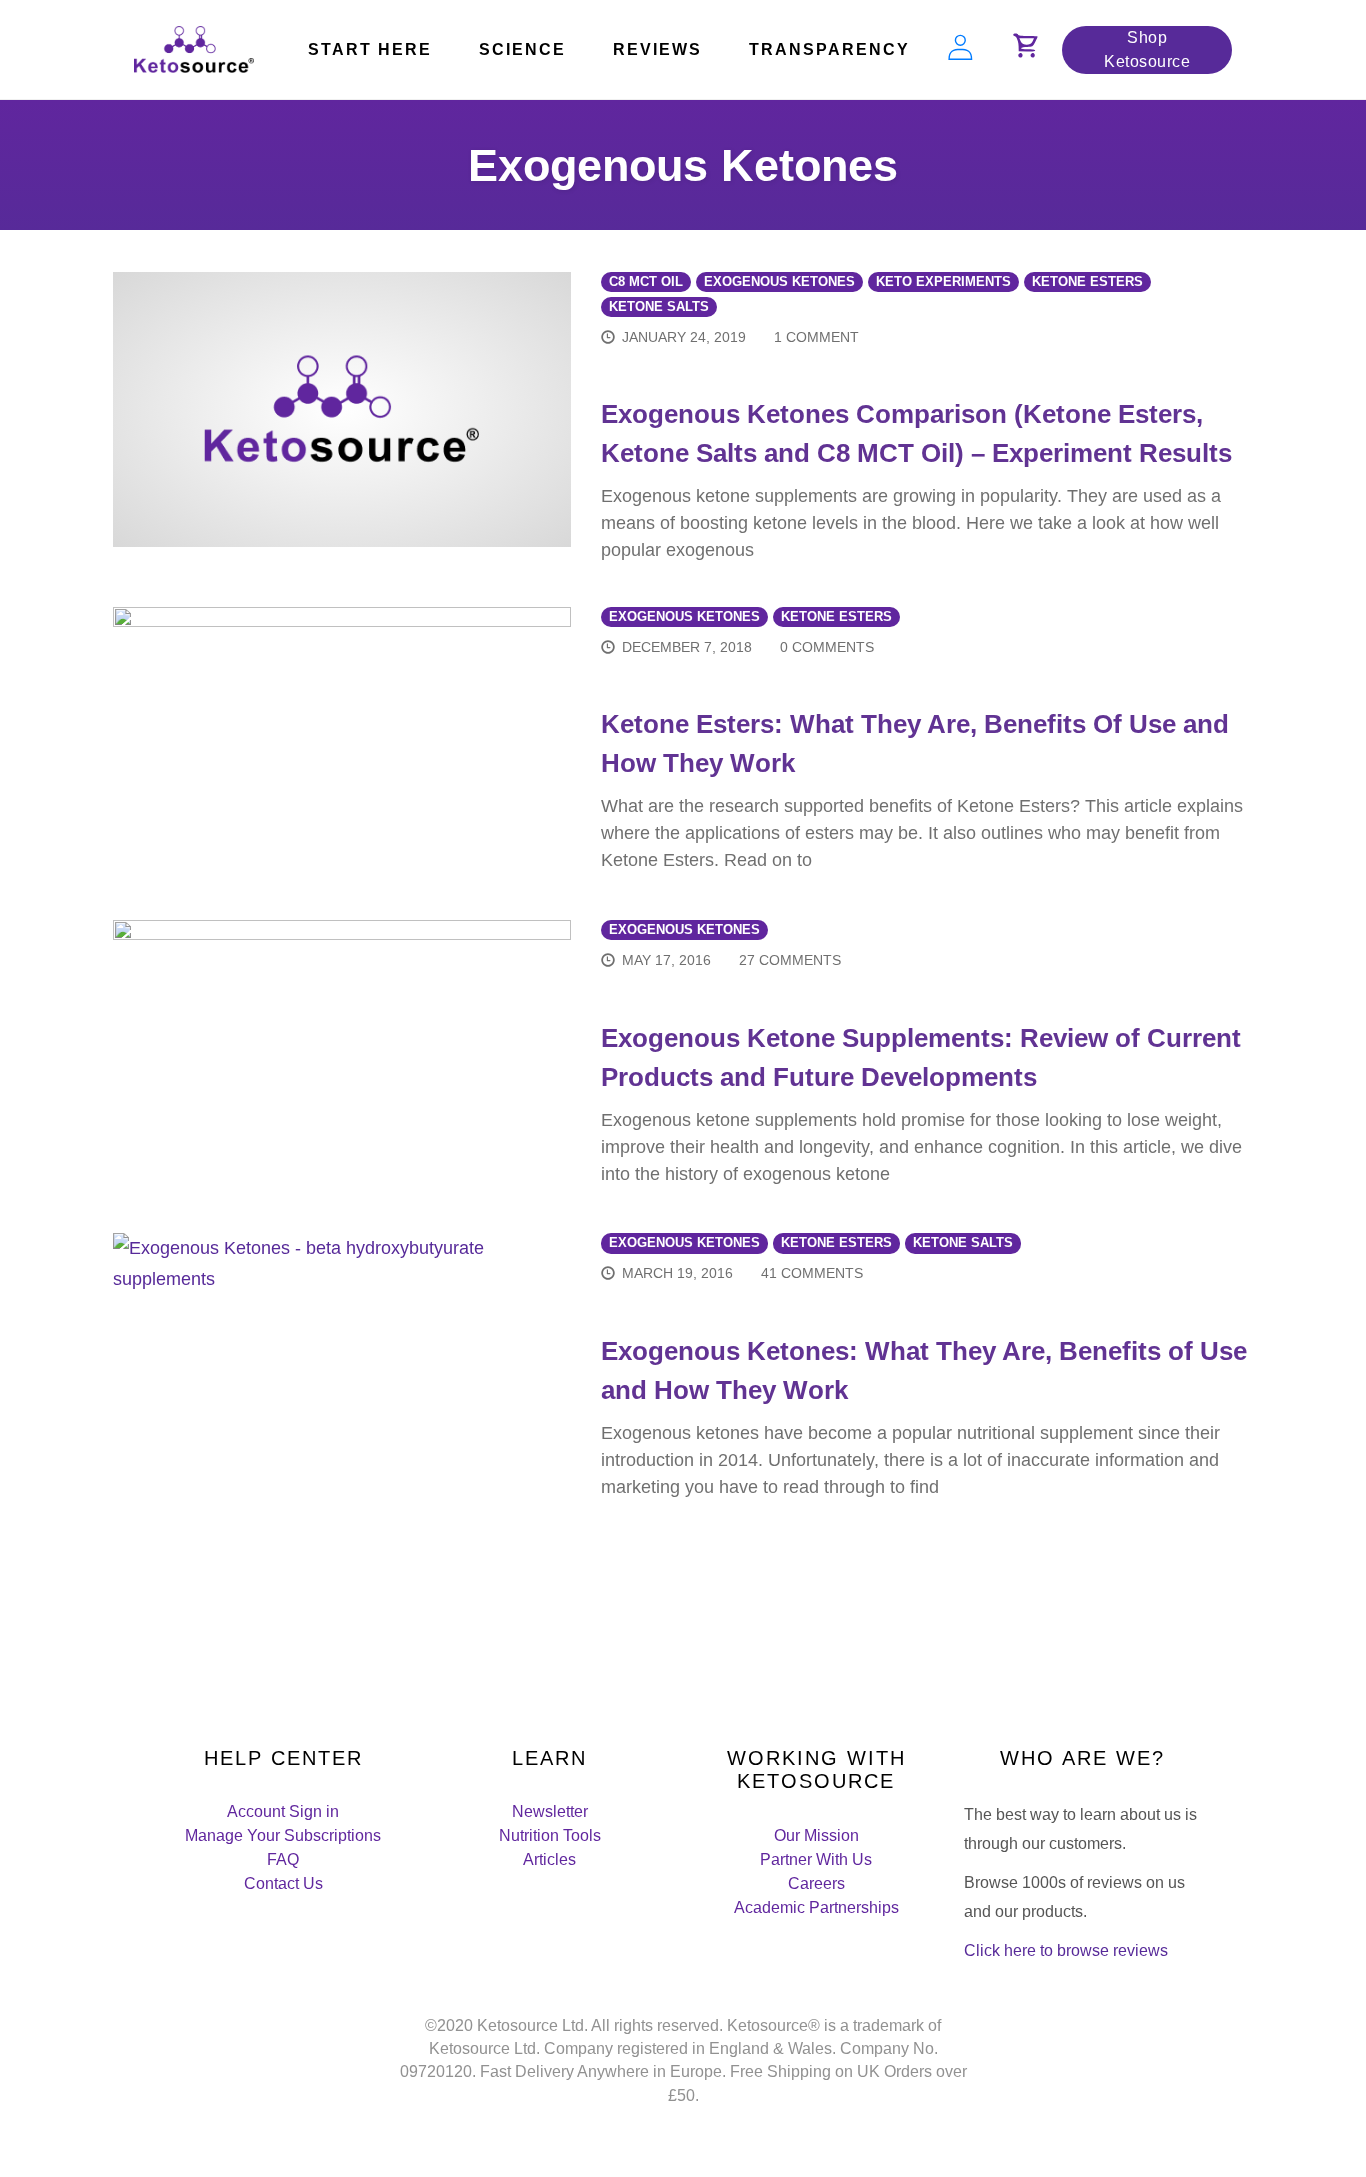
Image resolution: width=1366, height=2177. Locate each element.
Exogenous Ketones (779, 282)
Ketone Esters (1087, 282)
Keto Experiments (943, 282)
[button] (1026, 54)
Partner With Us (816, 1859)
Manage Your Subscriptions (283, 1835)
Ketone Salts (659, 307)
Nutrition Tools (550, 1835)
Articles (549, 1859)
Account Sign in (283, 1811)
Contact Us (283, 1883)
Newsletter (550, 1811)
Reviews (657, 49)
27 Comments (790, 960)
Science (522, 49)
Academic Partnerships (816, 1907)
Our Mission (816, 1835)
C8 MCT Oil (646, 282)
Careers (816, 1883)
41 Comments (812, 1273)
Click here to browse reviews (1066, 1950)
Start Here (370, 49)
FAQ (283, 1859)
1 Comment (816, 337)
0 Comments (827, 647)
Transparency (829, 49)
